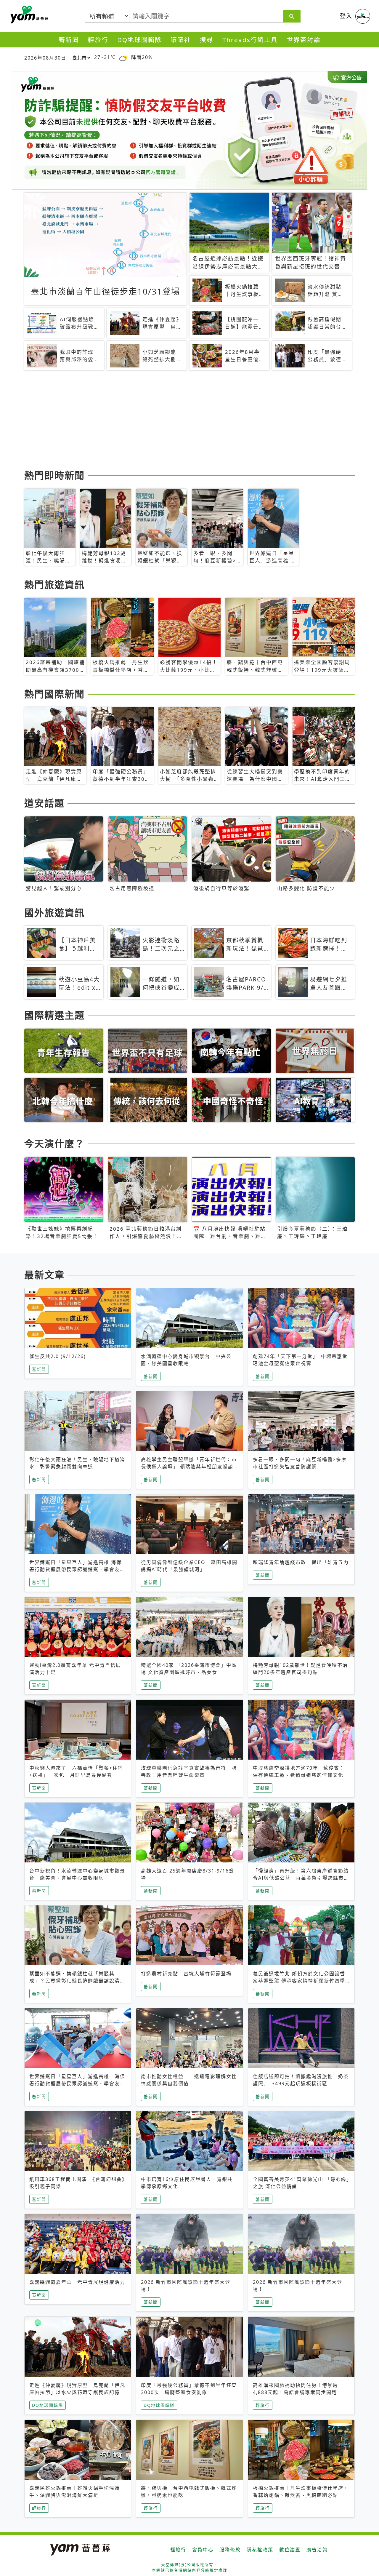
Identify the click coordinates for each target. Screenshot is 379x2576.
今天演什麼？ (54, 1143)
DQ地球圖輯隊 (139, 40)
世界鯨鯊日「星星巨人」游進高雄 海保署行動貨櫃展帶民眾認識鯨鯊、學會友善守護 (77, 1569)
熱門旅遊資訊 (54, 585)
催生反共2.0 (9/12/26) (58, 1356)
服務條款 (230, 2550)
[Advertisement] (189, 421)
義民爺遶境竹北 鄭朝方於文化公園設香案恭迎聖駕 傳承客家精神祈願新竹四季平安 (299, 1981)
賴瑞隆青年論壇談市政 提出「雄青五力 (301, 1562)
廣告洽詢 (317, 2550)
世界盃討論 (304, 40)
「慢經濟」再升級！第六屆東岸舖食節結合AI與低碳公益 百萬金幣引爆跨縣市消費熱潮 (301, 1878)
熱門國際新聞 (54, 694)
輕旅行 (98, 40)
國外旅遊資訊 (54, 913)
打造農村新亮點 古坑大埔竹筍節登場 (186, 1974)
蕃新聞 (69, 40)
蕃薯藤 (28, 15)
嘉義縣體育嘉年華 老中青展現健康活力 (77, 2282)
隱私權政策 (260, 2550)
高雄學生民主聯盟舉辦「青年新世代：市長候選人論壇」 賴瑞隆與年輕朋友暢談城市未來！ (189, 1467)
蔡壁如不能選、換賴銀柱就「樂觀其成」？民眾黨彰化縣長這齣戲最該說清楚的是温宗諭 (77, 1981)
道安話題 (44, 803)
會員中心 (203, 2550)
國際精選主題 (54, 1015)
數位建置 (290, 2550)
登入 (346, 16)
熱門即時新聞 (54, 475)
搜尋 (207, 40)
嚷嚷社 (181, 40)
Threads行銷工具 (250, 40)
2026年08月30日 (45, 58)
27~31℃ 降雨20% (123, 57)
